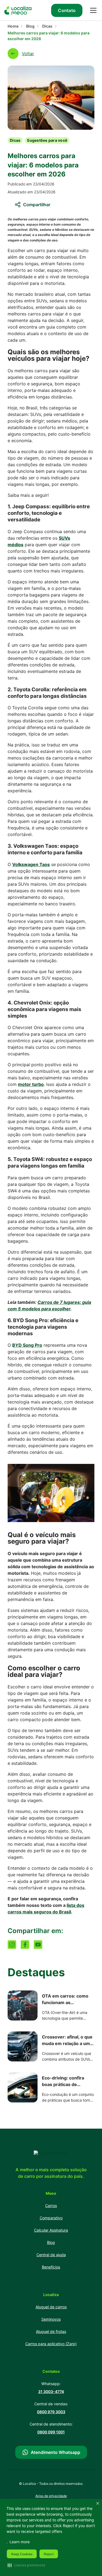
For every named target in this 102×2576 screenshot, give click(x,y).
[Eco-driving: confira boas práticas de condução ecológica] (23, 2088)
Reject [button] (49, 2554)
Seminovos (51, 2319)
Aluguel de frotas (51, 2331)
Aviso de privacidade (51, 2496)
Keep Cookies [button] (22, 2554)
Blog (30, 26)
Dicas (47, 26)
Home (13, 26)
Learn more (20, 2542)
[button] (26, 2565)
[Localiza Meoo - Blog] (18, 10)
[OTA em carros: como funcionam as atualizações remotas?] (23, 2006)
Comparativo (51, 2218)
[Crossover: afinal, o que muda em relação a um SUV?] (23, 2047)
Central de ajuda (51, 2255)
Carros (51, 2206)
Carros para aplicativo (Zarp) (51, 2344)
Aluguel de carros (51, 2307)
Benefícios (51, 2267)
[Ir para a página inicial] (51, 2153)
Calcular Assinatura (51, 2230)
